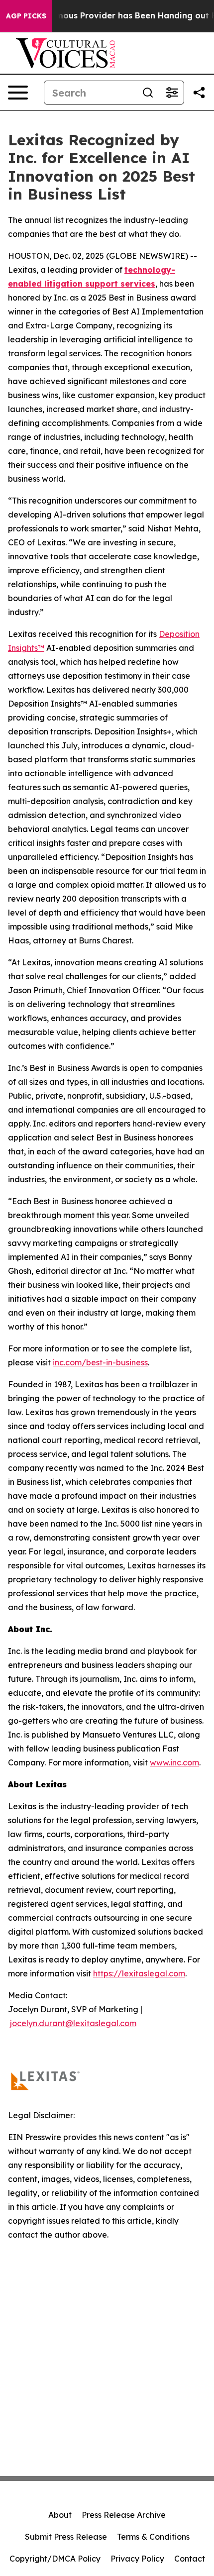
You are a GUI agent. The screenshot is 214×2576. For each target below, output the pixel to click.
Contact (190, 2559)
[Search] (148, 93)
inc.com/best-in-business (100, 1362)
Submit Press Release (66, 2537)
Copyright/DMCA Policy (55, 2559)
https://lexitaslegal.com (139, 1973)
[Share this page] (199, 93)
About (60, 2515)
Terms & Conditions (153, 2537)
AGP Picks (26, 16)
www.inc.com (174, 1762)
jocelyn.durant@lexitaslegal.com (73, 2023)
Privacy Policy (137, 2559)
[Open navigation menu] (18, 93)
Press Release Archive (124, 2515)
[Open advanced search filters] (172, 93)
